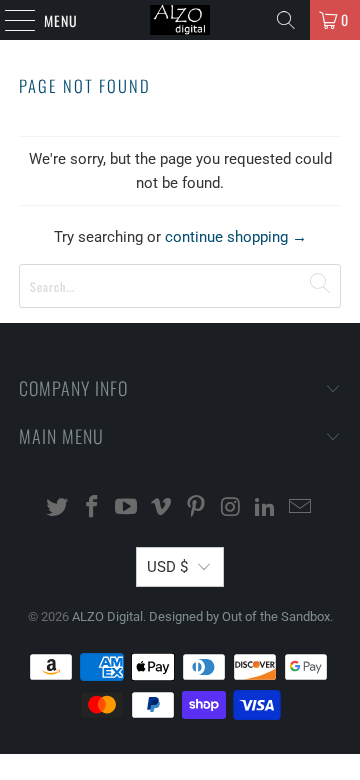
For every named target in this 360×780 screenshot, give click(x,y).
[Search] (286, 20)
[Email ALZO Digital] (301, 508)
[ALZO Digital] (180, 20)
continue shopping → (236, 237)
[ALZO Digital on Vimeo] (162, 508)
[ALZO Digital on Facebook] (92, 508)
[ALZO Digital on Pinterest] (197, 508)
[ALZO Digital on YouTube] (127, 508)
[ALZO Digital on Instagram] (231, 508)
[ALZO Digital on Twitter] (58, 508)
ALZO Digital (107, 616)
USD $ (167, 567)
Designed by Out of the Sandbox (239, 616)
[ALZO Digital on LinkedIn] (266, 508)
